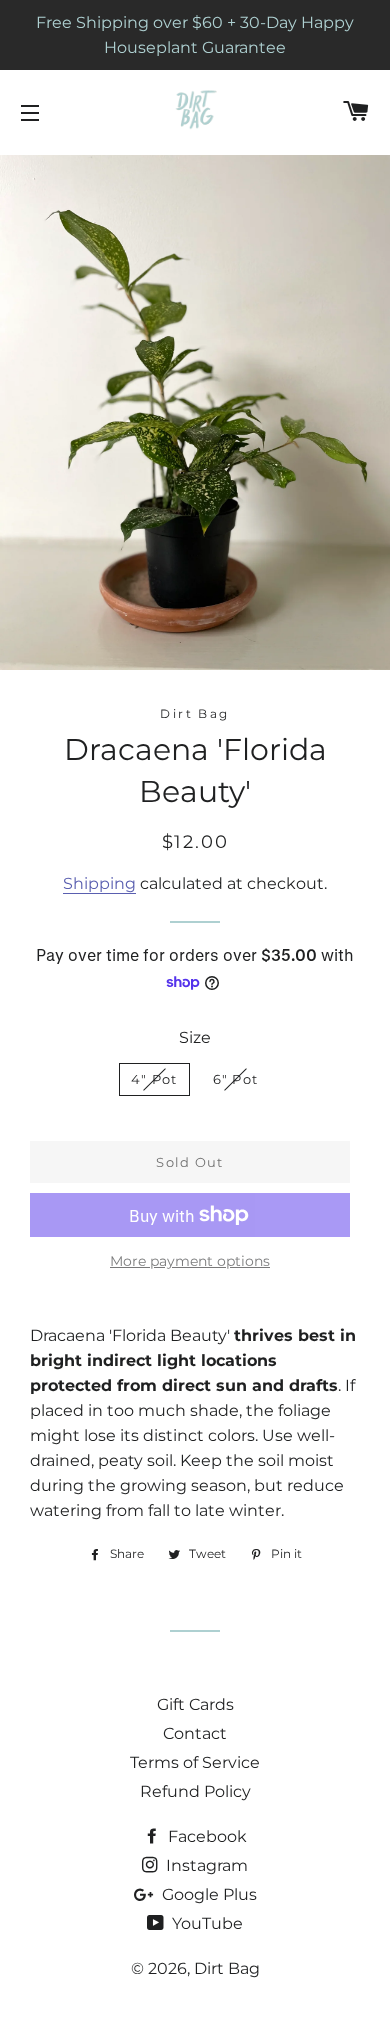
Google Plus (207, 1894)
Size (195, 1037)
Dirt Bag (227, 1968)
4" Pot (154, 1079)
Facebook (205, 1836)
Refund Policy (195, 1791)
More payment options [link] (190, 1261)
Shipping (99, 883)
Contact (195, 1733)
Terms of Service (195, 1762)
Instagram (205, 1865)
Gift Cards (195, 1704)
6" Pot (236, 1079)
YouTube (205, 1923)
